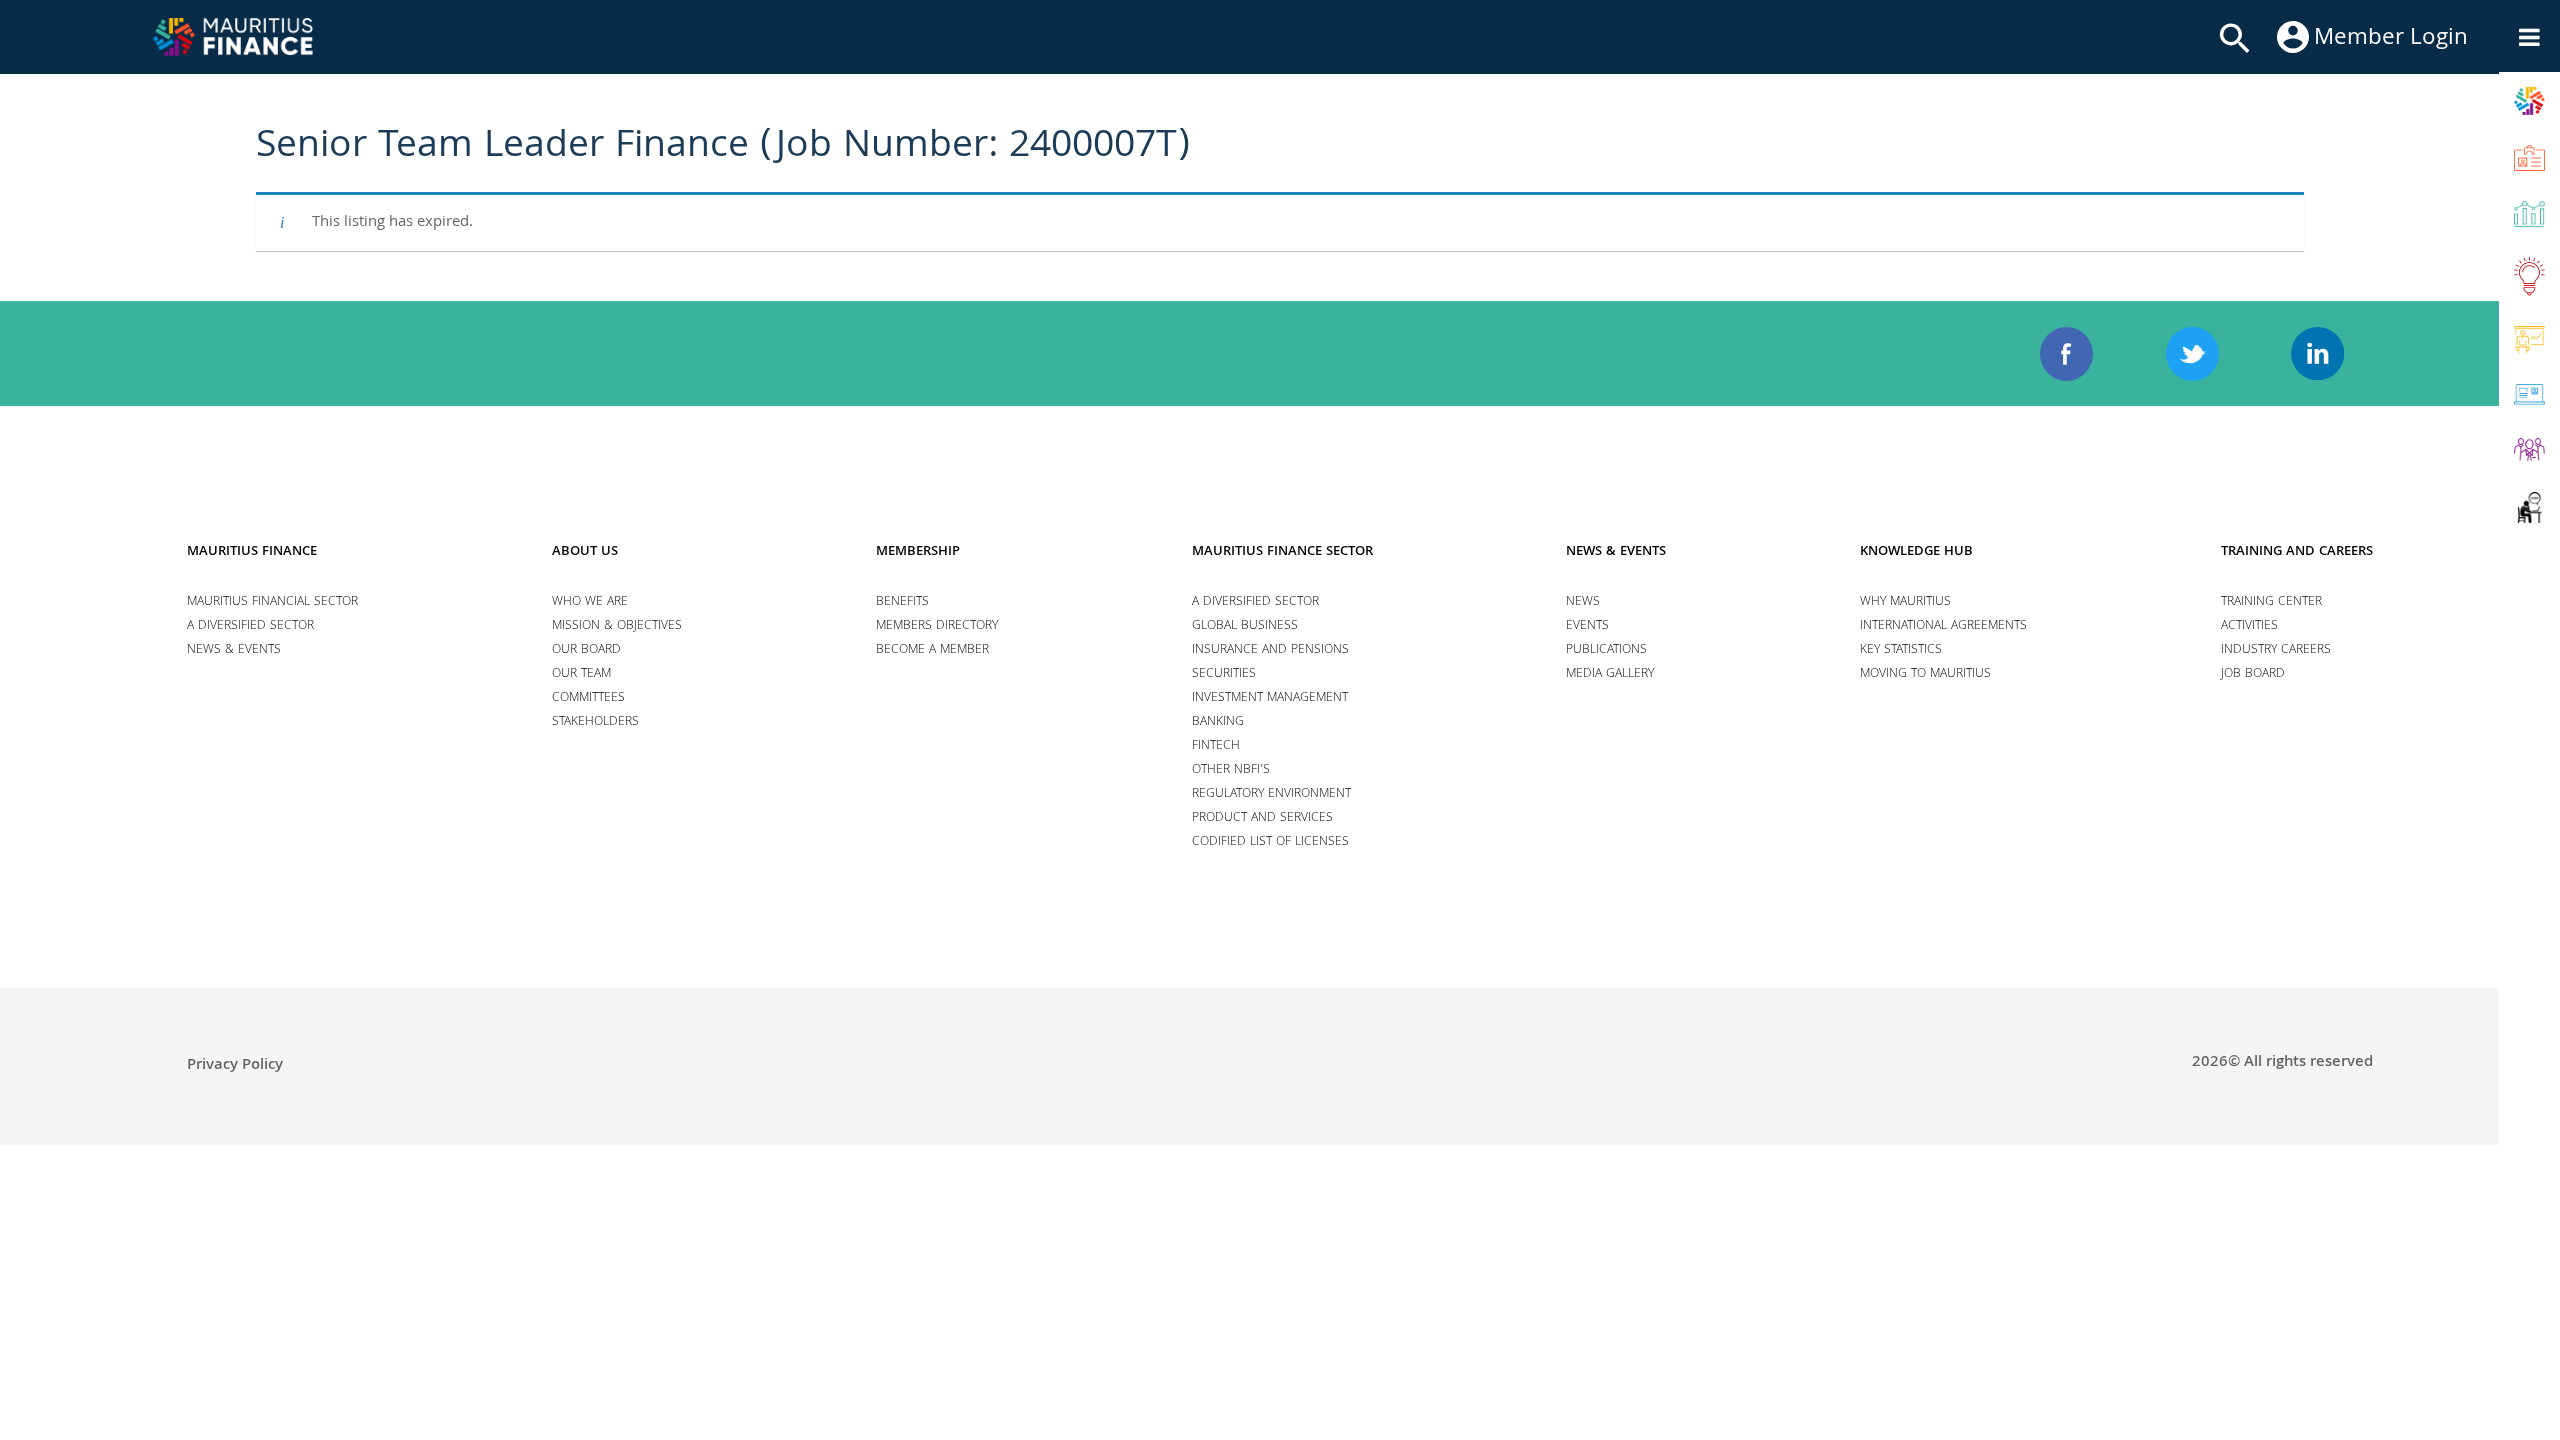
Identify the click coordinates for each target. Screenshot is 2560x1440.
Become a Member (932, 650)
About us (585, 552)
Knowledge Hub (1916, 552)
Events (1587, 626)
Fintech (1216, 746)
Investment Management (1270, 698)
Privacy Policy (235, 1066)
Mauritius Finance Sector (1282, 552)
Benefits (902, 602)
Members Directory (937, 626)
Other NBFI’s (1231, 770)
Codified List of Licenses (1270, 842)
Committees (588, 698)
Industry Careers (2276, 650)
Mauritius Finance (252, 552)
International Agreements (1943, 626)
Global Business (1245, 626)
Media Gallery (1610, 674)
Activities (2249, 626)
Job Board (2253, 674)
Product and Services (1262, 818)
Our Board (586, 650)
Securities (1224, 674)
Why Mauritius (1905, 602)
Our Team (581, 674)
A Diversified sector (250, 626)
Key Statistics (1901, 650)
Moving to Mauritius (1925, 674)
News (1583, 602)
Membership (918, 552)
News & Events (234, 650)
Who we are (590, 602)
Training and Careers (2297, 552)
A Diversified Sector (1255, 602)
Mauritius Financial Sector (272, 602)
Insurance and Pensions (1270, 650)
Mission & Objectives (617, 626)
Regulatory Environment (1271, 794)
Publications (1606, 650)
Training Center (2271, 602)
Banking (1218, 722)
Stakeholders (595, 722)
